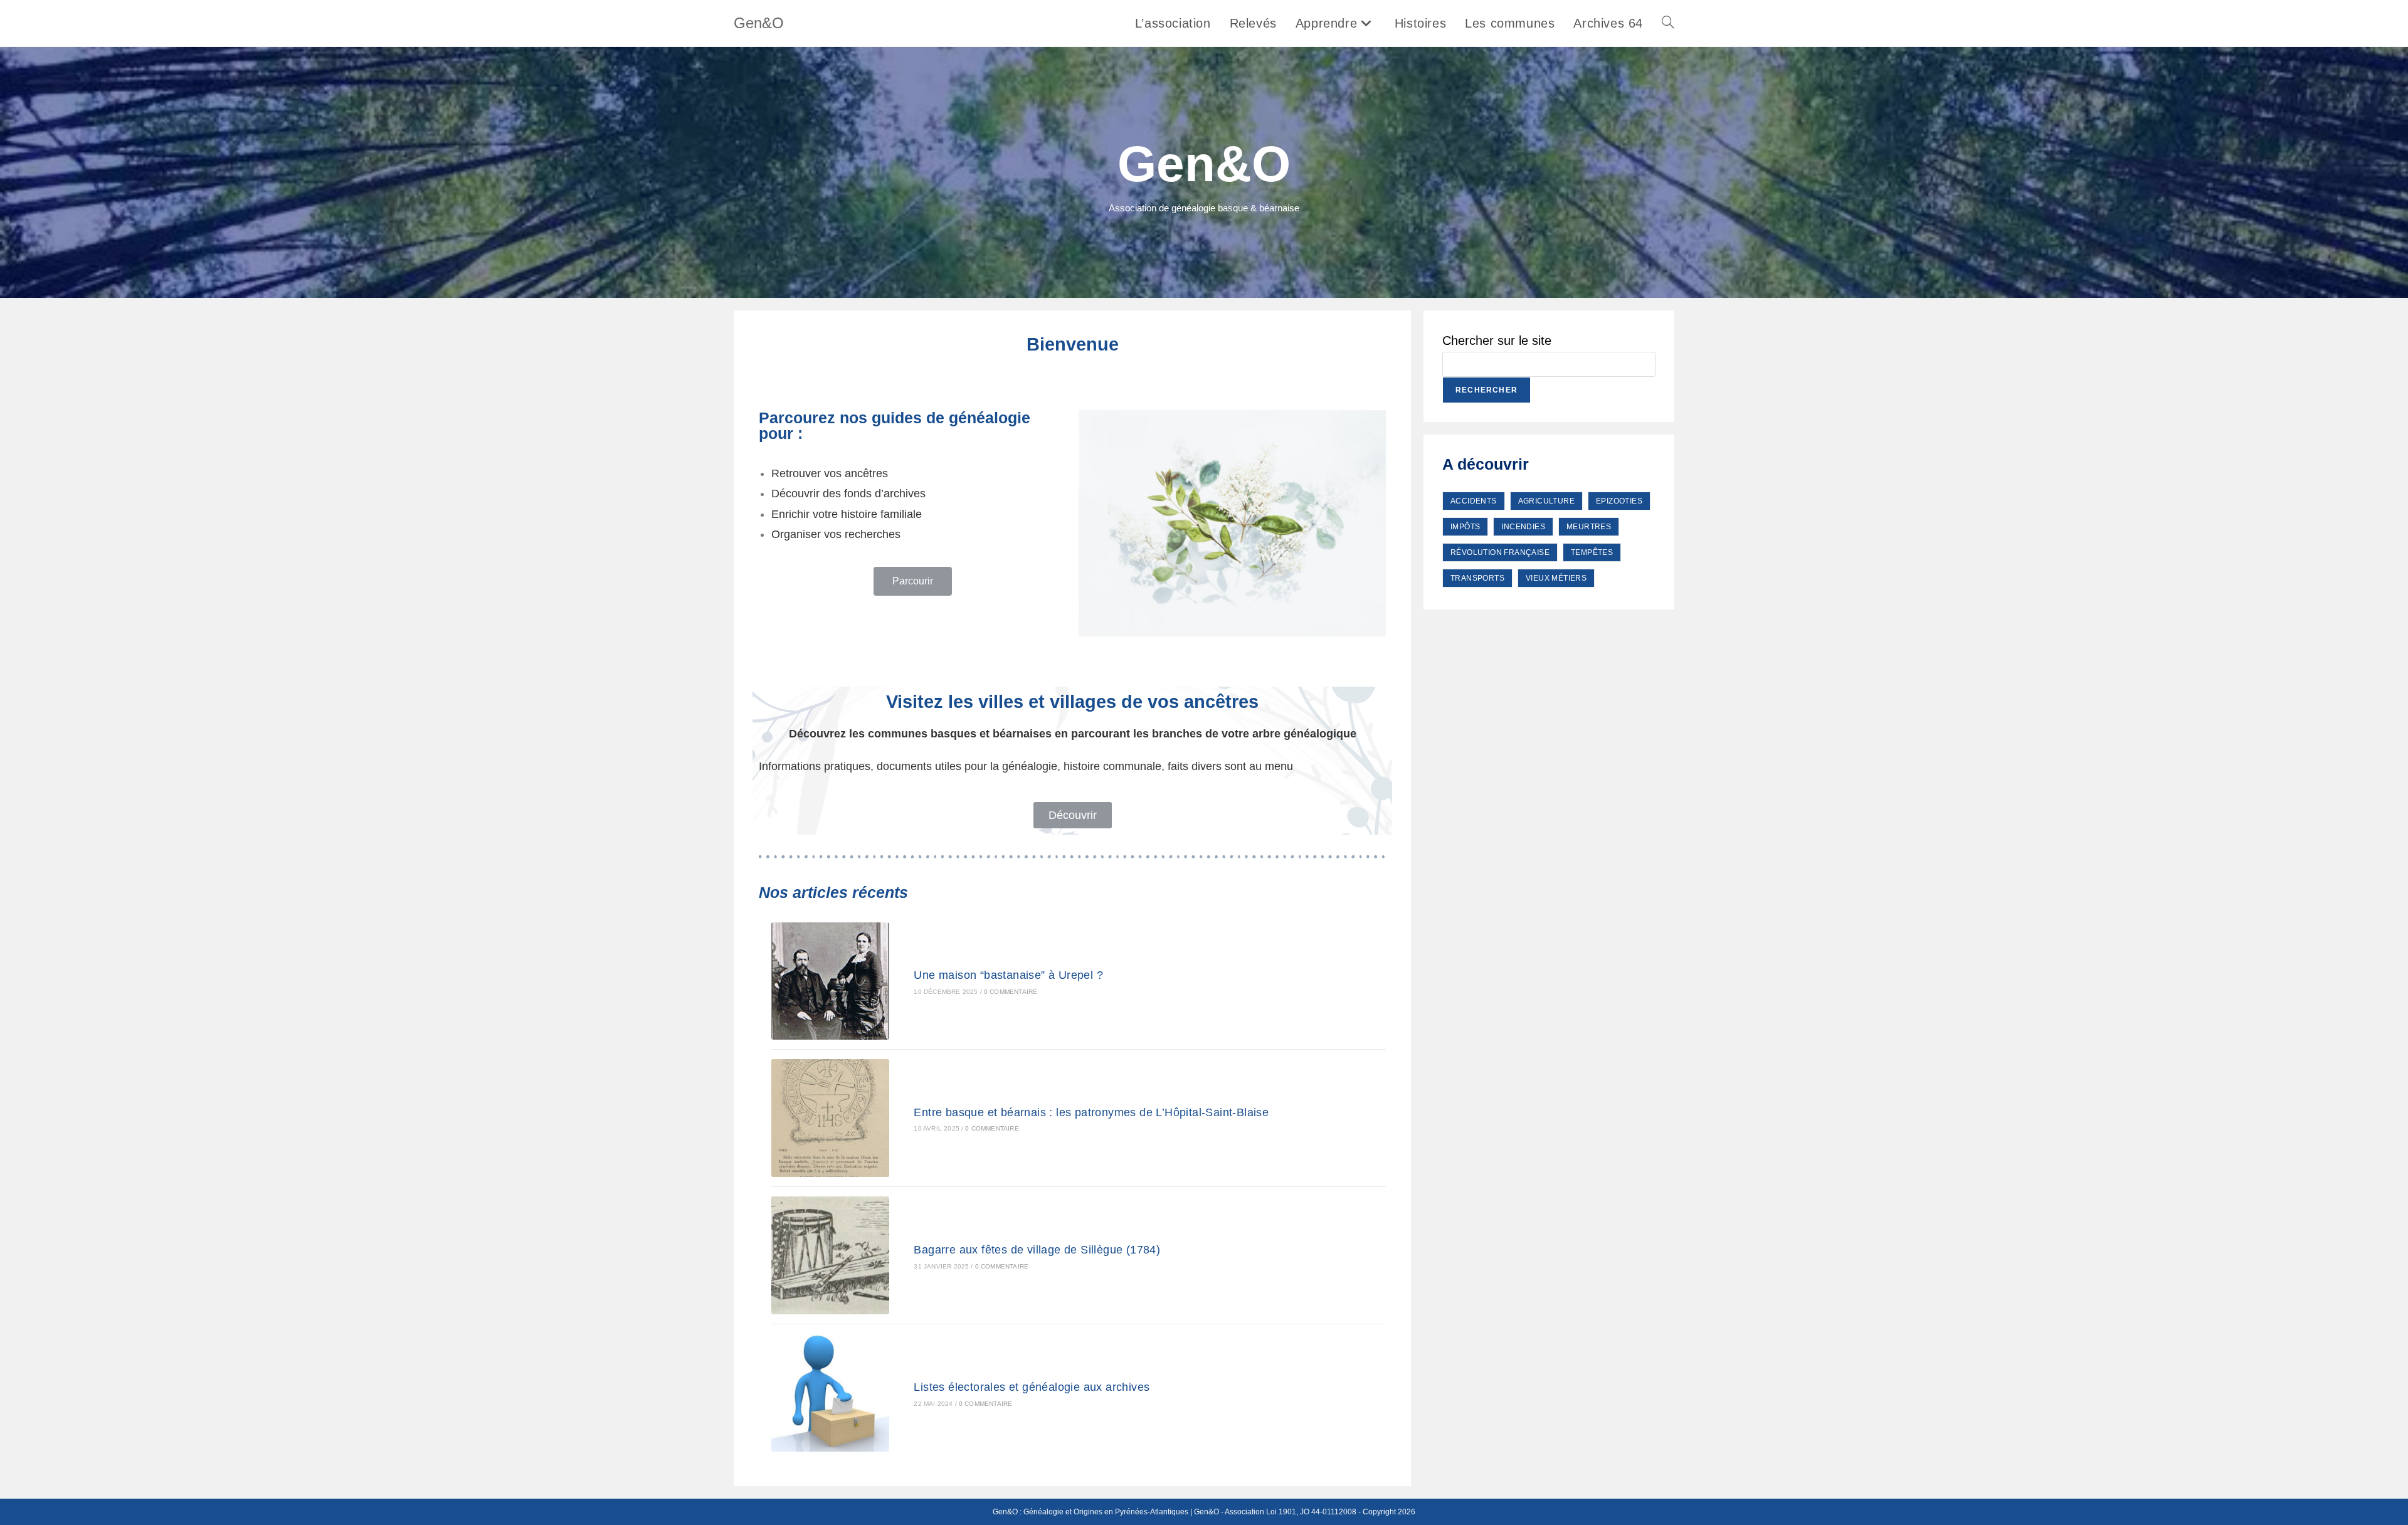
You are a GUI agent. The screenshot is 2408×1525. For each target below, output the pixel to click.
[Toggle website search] (1668, 23)
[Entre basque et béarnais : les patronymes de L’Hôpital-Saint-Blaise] (830, 1118)
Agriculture (1546, 501)
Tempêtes (1592, 552)
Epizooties (1619, 501)
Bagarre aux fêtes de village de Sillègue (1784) (1037, 1250)
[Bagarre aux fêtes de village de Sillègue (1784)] (830, 1255)
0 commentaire (1011, 992)
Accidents (1474, 501)
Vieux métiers (1556, 578)
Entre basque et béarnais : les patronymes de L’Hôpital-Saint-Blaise (1091, 1112)
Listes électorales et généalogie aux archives (1032, 1387)
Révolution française (1500, 552)
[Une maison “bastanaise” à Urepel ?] (830, 981)
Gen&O (759, 23)
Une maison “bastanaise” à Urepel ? (1008, 975)
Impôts (1465, 527)
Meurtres (1589, 527)
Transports (1477, 578)
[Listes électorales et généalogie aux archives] (830, 1393)
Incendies (1523, 527)
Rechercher (1487, 390)
